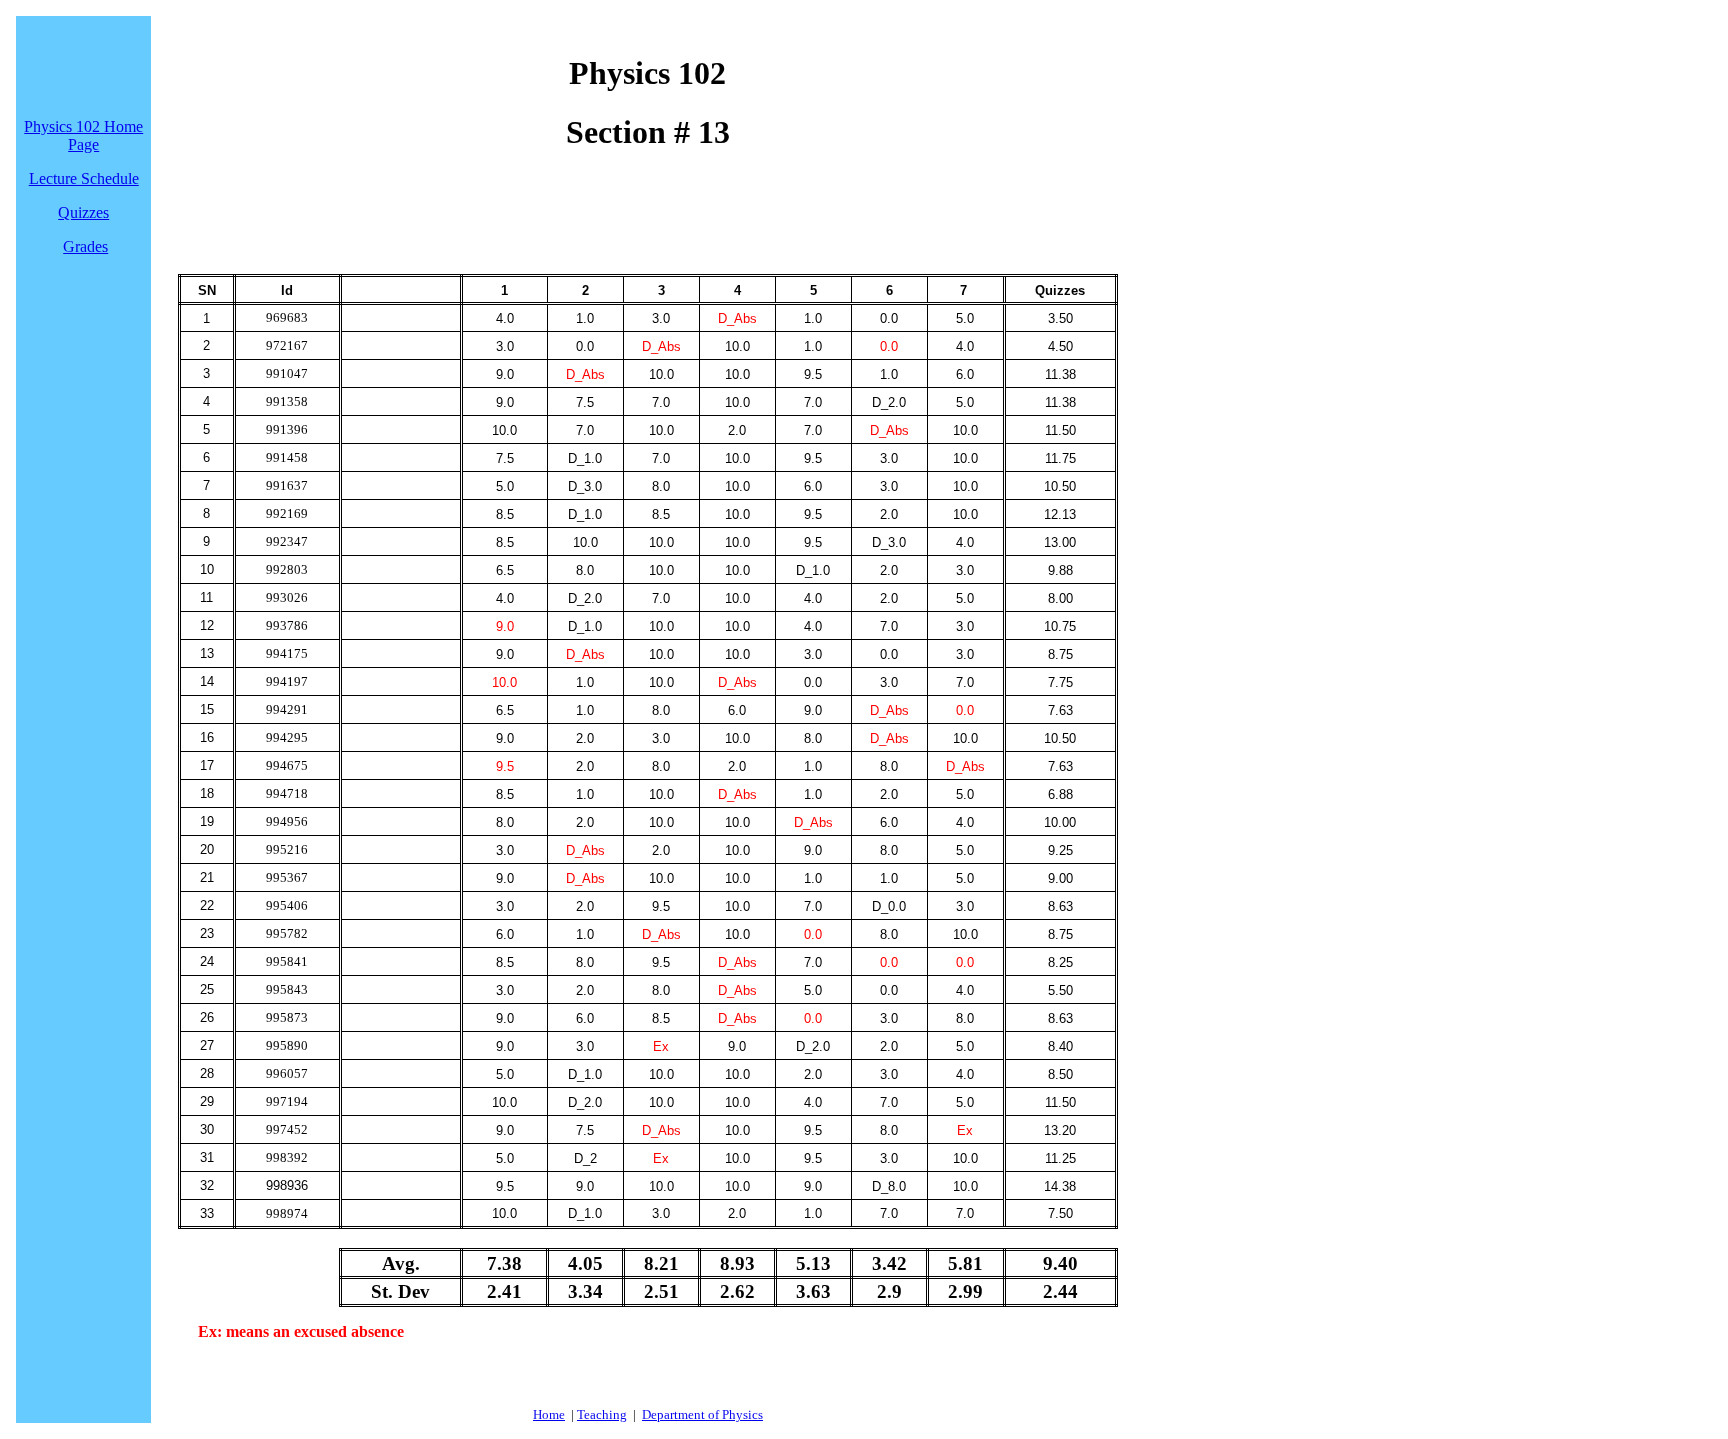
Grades (85, 246)
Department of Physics (702, 1414)
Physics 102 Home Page (83, 135)
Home (549, 1414)
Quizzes (83, 212)
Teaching (602, 1414)
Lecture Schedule (84, 178)
